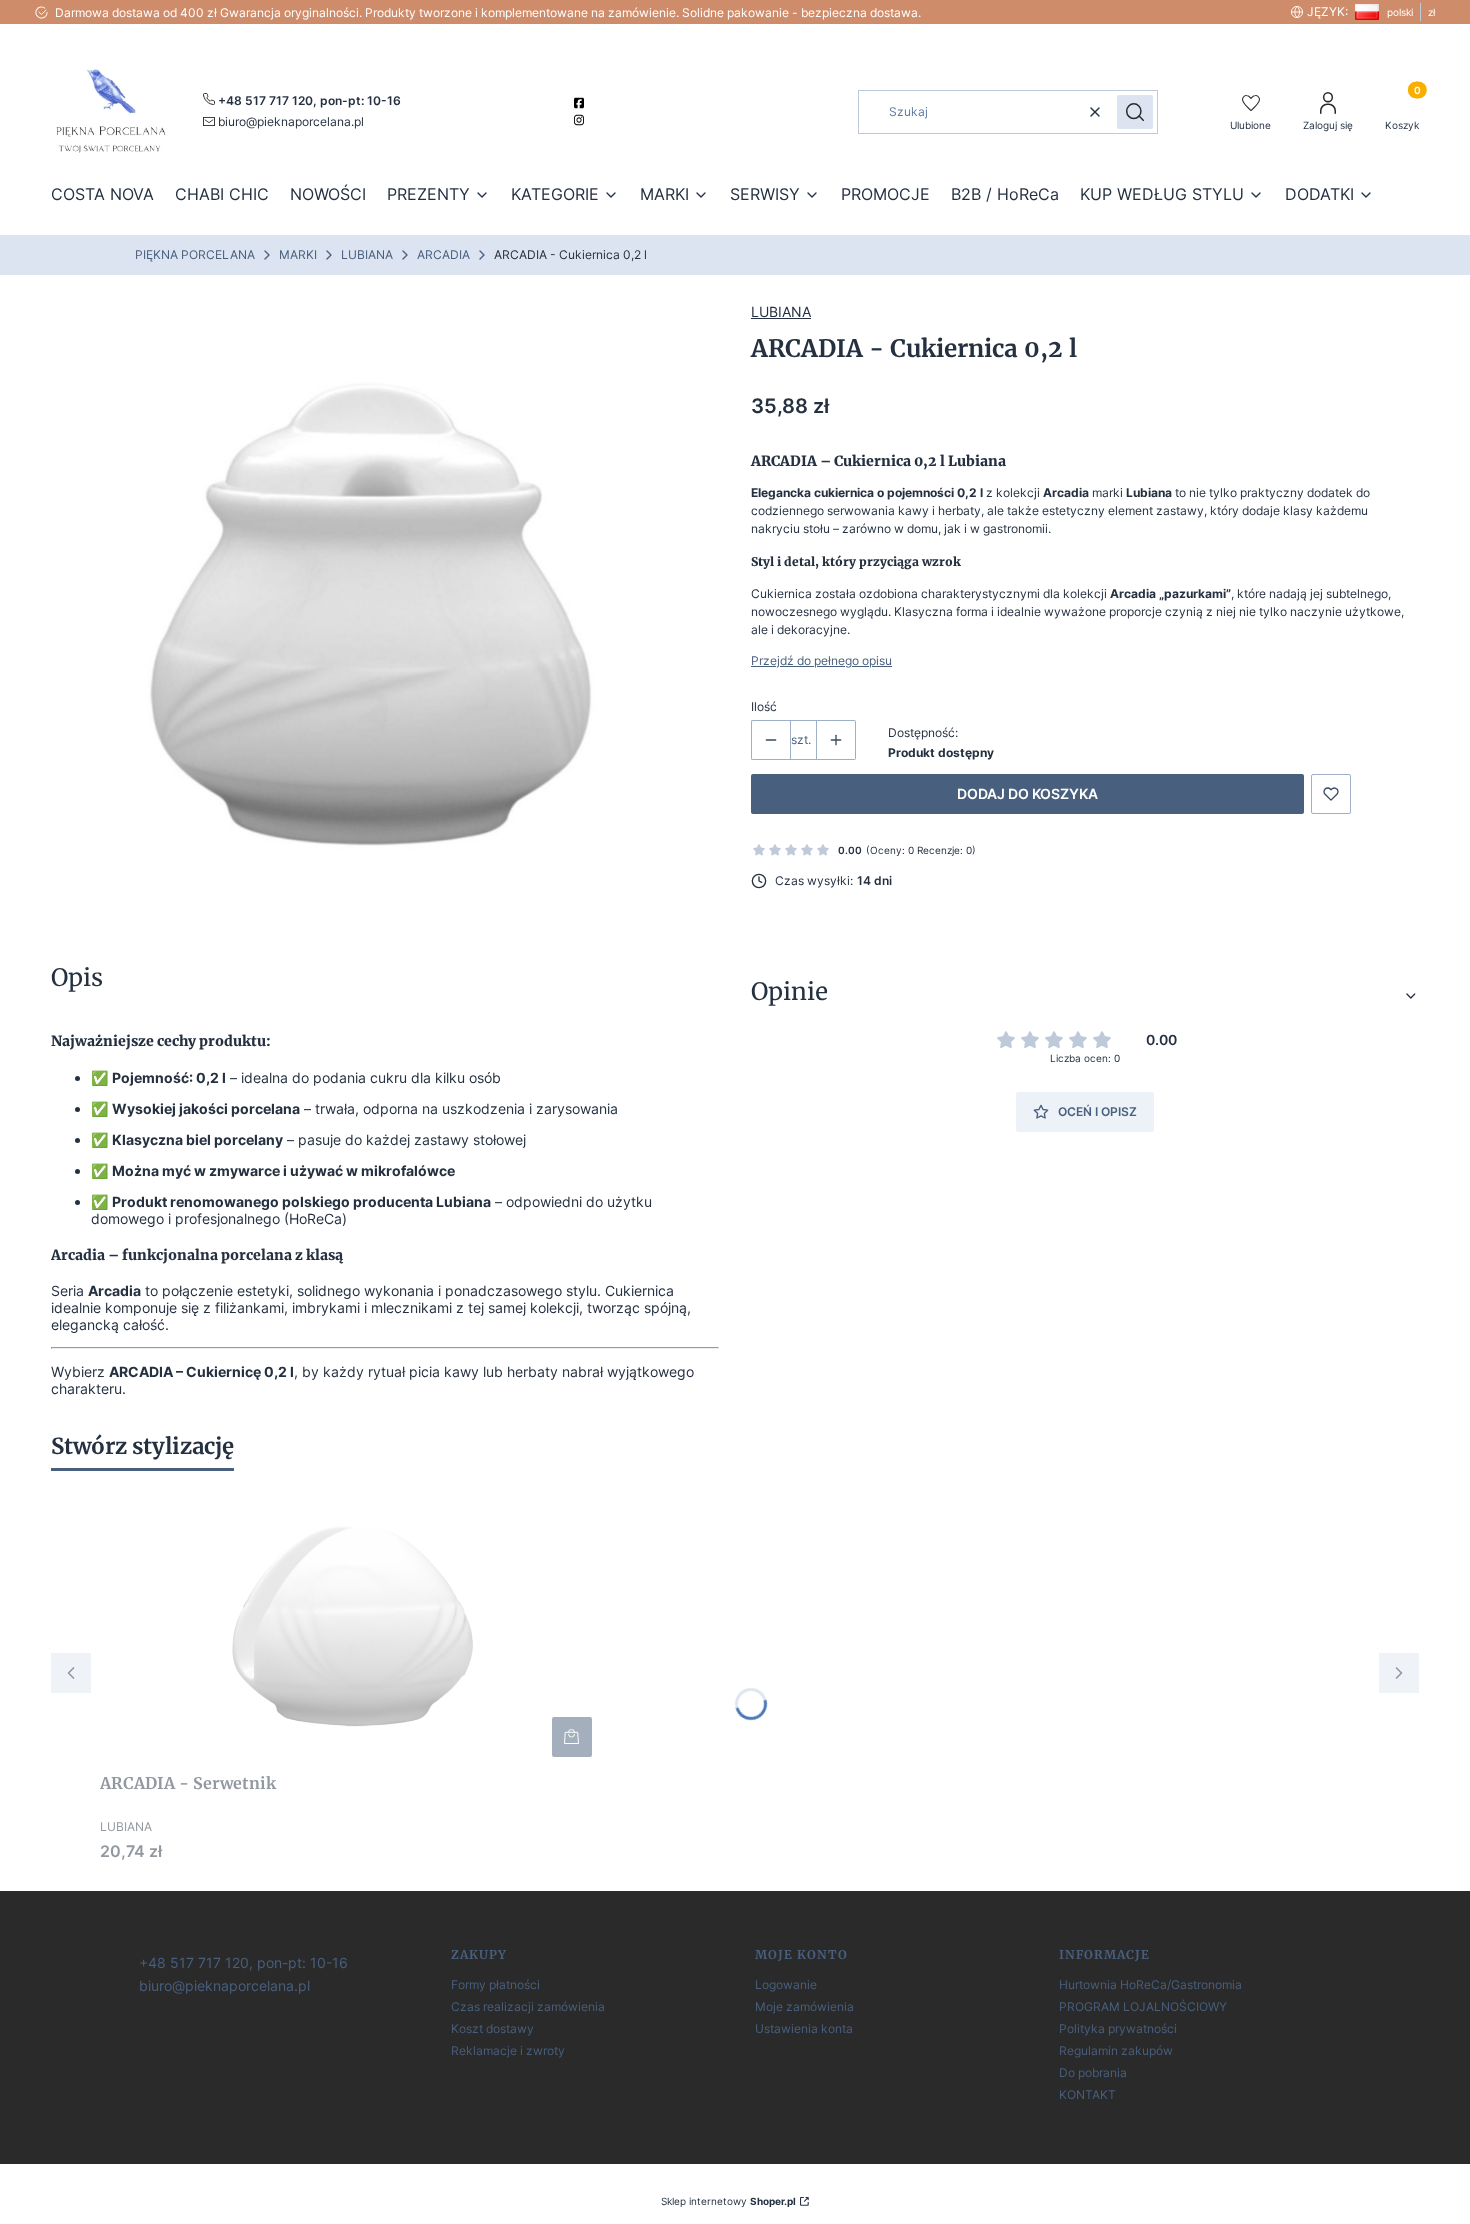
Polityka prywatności (1118, 2028)
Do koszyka (572, 1737)
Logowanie (786, 1984)
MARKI (298, 254)
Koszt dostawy (492, 2028)
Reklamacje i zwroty (508, 2050)
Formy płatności (495, 1984)
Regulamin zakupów (1116, 2050)
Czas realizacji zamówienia (528, 2006)
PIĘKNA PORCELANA (195, 254)
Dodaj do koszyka (1027, 793)
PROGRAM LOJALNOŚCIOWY (1143, 2006)
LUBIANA (367, 254)
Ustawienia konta (804, 2028)
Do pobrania (1093, 2072)
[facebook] (581, 103)
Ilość (764, 706)
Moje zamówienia (804, 2006)
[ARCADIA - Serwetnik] (350, 1625)
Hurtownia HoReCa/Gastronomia (1150, 1984)
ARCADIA (443, 254)
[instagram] (581, 120)
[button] (1135, 112)
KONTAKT (1087, 2094)
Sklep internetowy (728, 2201)
